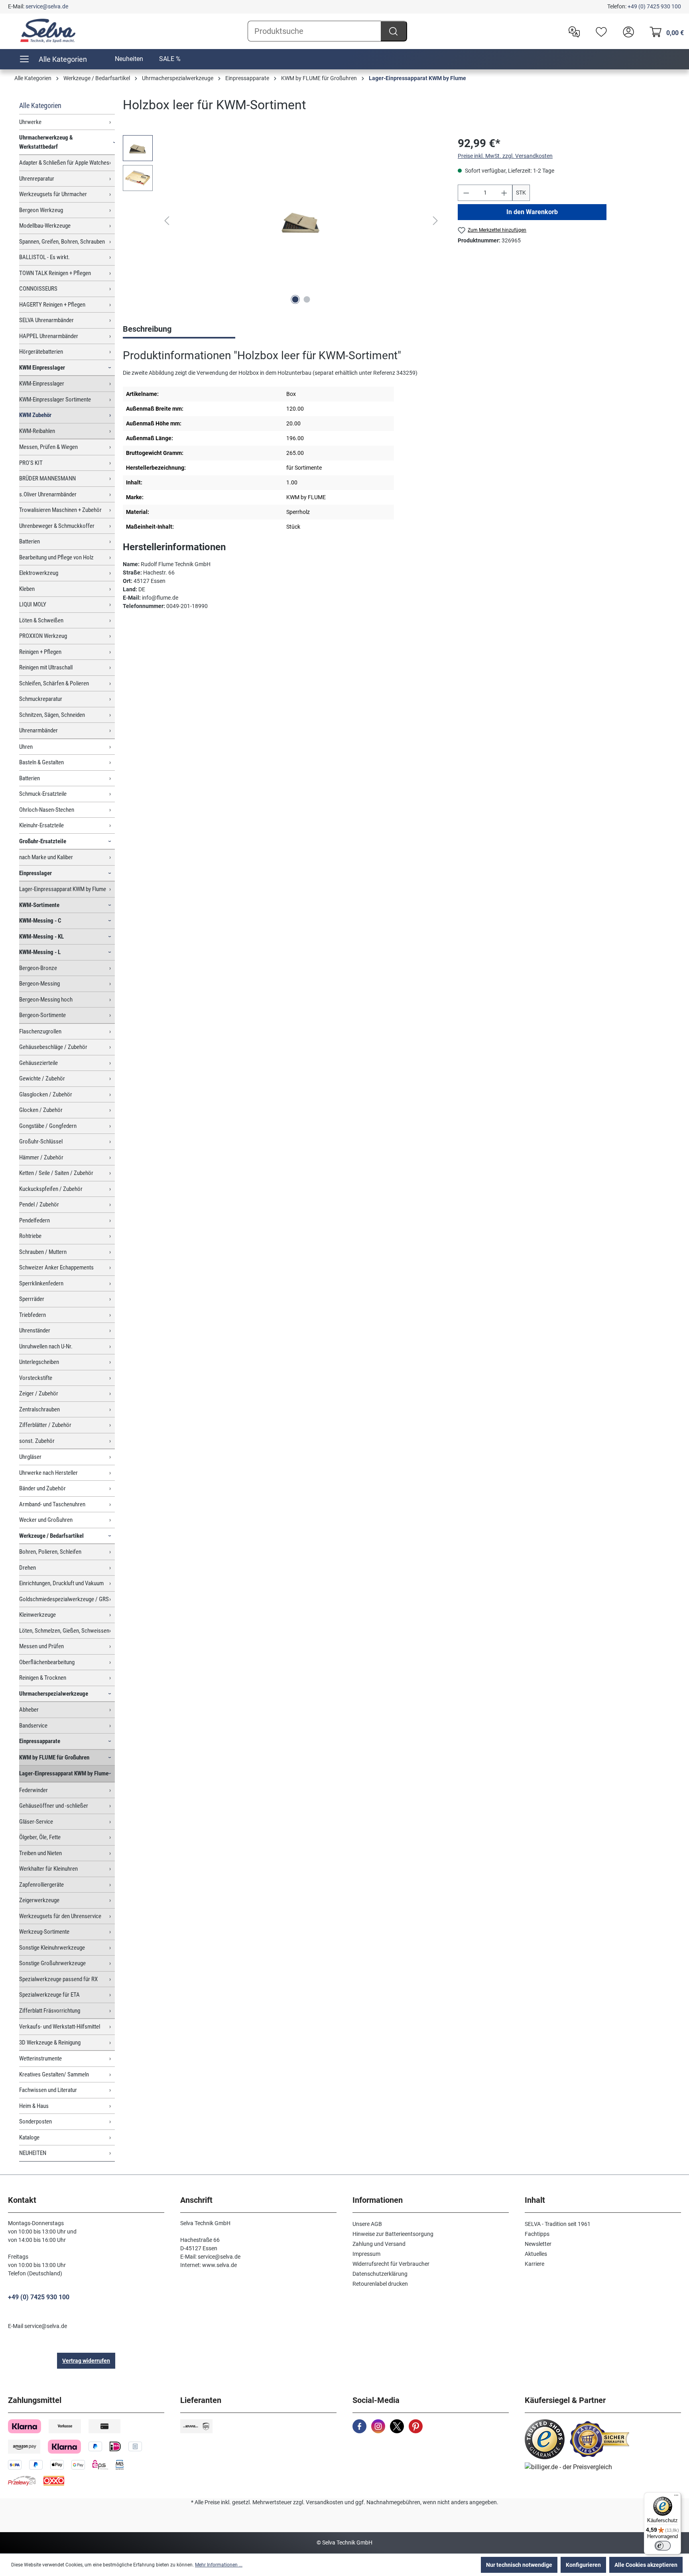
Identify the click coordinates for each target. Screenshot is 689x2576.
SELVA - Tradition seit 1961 (558, 2224)
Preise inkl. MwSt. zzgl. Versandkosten (505, 156)
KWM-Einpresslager (42, 384)
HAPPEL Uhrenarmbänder (49, 336)
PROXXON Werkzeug (43, 636)
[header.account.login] (626, 31)
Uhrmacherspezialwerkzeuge (54, 1694)
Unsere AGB (367, 2224)
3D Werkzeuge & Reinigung (50, 2043)
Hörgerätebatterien (41, 352)
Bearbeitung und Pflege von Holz (56, 557)
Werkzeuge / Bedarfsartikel (51, 1536)
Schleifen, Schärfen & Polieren (54, 683)
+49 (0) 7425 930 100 (654, 6)
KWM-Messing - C (40, 921)
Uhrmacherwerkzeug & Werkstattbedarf (46, 142)
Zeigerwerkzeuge (39, 1900)
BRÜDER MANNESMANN (47, 478)
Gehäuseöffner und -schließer (54, 1806)
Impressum (366, 2254)
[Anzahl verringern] (466, 193)
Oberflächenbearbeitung (47, 1662)
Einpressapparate (40, 1741)
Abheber (29, 1710)
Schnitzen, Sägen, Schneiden (52, 715)
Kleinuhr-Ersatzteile (41, 825)
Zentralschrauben (39, 1409)
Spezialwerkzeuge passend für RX (58, 1979)
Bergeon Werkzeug (41, 210)
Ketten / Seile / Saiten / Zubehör (56, 1173)
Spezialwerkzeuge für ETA (49, 1995)
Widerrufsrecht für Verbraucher (391, 2264)
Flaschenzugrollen (40, 1031)
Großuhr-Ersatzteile (43, 841)
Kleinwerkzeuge (37, 1615)
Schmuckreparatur (41, 699)
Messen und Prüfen (41, 1646)
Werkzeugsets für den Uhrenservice (60, 1916)
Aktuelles (536, 2254)
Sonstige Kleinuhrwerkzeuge (52, 1948)
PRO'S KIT (31, 463)
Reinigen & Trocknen (43, 1678)
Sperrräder (32, 1299)
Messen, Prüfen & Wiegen (48, 447)
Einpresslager (35, 873)
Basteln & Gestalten (41, 762)
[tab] (179, 330)
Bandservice (33, 1726)
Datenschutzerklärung (380, 2274)
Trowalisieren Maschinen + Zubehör (60, 510)
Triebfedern (32, 1315)
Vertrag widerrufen (86, 2361)
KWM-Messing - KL (41, 937)
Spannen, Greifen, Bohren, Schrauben (62, 242)
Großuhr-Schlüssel (41, 1141)
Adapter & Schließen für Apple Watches (64, 163)
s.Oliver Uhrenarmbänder (48, 494)
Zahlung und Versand (379, 2244)
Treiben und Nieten (40, 1853)
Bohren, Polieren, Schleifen (50, 1552)
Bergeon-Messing (39, 984)
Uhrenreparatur (37, 179)
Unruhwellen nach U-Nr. (46, 1346)
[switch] (663, 2546)
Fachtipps (537, 2234)
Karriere (534, 2264)
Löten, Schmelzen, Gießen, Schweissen (64, 1631)
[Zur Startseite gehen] (48, 31)
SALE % (170, 59)
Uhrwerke (30, 122)
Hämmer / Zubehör (41, 1157)
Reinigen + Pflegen (40, 652)
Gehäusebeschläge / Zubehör (53, 1047)
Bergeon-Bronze (38, 968)
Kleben (27, 589)
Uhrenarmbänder (38, 730)
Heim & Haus (34, 2106)
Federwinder (33, 1790)
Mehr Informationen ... (219, 2565)
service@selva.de (47, 6)
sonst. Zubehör (37, 1441)
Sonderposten (35, 2121)
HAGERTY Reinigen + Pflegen (52, 305)
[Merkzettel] (599, 31)
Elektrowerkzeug (39, 573)
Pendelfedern (34, 1220)
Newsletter (538, 2244)
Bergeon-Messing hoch (46, 1000)
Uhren (26, 747)
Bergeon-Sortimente (42, 1015)
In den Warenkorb (532, 212)
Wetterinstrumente (40, 2058)
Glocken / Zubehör (41, 1110)
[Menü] (676, 2497)
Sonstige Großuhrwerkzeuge (52, 1963)
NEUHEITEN (33, 2153)
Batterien (30, 541)
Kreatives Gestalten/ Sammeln (54, 2074)
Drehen (28, 1568)
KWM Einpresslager (42, 368)
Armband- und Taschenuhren (52, 1504)
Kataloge (29, 2137)
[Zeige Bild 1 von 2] (295, 299)
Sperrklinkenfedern (41, 1283)
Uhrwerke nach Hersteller (48, 1473)
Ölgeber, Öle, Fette (40, 1837)
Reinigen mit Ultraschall (46, 667)
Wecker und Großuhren (46, 1520)
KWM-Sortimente (39, 905)
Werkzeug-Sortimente (44, 1932)
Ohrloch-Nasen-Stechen (47, 810)
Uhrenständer (35, 1330)
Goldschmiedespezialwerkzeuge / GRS (64, 1599)
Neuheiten (129, 59)
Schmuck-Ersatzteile (43, 794)
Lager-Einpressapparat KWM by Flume (63, 889)
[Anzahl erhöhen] (504, 193)
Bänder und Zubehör (42, 1488)
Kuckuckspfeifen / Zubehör (51, 1189)
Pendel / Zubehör (39, 1204)
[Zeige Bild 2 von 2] (307, 299)
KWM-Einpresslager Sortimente (55, 399)
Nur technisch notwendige (519, 2565)
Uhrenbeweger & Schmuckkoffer (57, 526)
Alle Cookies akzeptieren (646, 2565)
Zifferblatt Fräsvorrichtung (50, 2011)
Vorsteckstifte (36, 1378)
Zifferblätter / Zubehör (45, 1425)
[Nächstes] (435, 221)
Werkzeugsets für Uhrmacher (53, 194)
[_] (301, 221)
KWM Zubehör (35, 415)
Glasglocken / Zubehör (46, 1094)
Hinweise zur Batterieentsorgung (393, 2234)
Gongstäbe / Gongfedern (48, 1126)
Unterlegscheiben (39, 1362)
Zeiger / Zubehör (39, 1393)
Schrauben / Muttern (43, 1252)
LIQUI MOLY (33, 604)
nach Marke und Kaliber (46, 857)
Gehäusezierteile (38, 1063)
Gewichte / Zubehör (42, 1078)
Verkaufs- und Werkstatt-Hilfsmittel (60, 2027)
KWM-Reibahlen (37, 431)
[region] (282, 221)
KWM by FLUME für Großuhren (54, 1757)
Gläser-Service (36, 1822)
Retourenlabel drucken (380, 2284)
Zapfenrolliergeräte (41, 1885)
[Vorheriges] (167, 221)
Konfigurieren (583, 2565)
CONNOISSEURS (38, 289)
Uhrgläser (30, 1457)
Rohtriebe (30, 1236)
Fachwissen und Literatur (48, 2090)
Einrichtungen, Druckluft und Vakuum (61, 1583)
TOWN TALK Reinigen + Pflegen (55, 273)
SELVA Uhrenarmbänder (46, 320)
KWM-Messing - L (40, 952)
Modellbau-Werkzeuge (45, 226)
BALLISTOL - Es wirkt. (44, 257)
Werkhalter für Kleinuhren (48, 1869)
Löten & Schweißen (41, 620)
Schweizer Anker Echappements (56, 1267)
